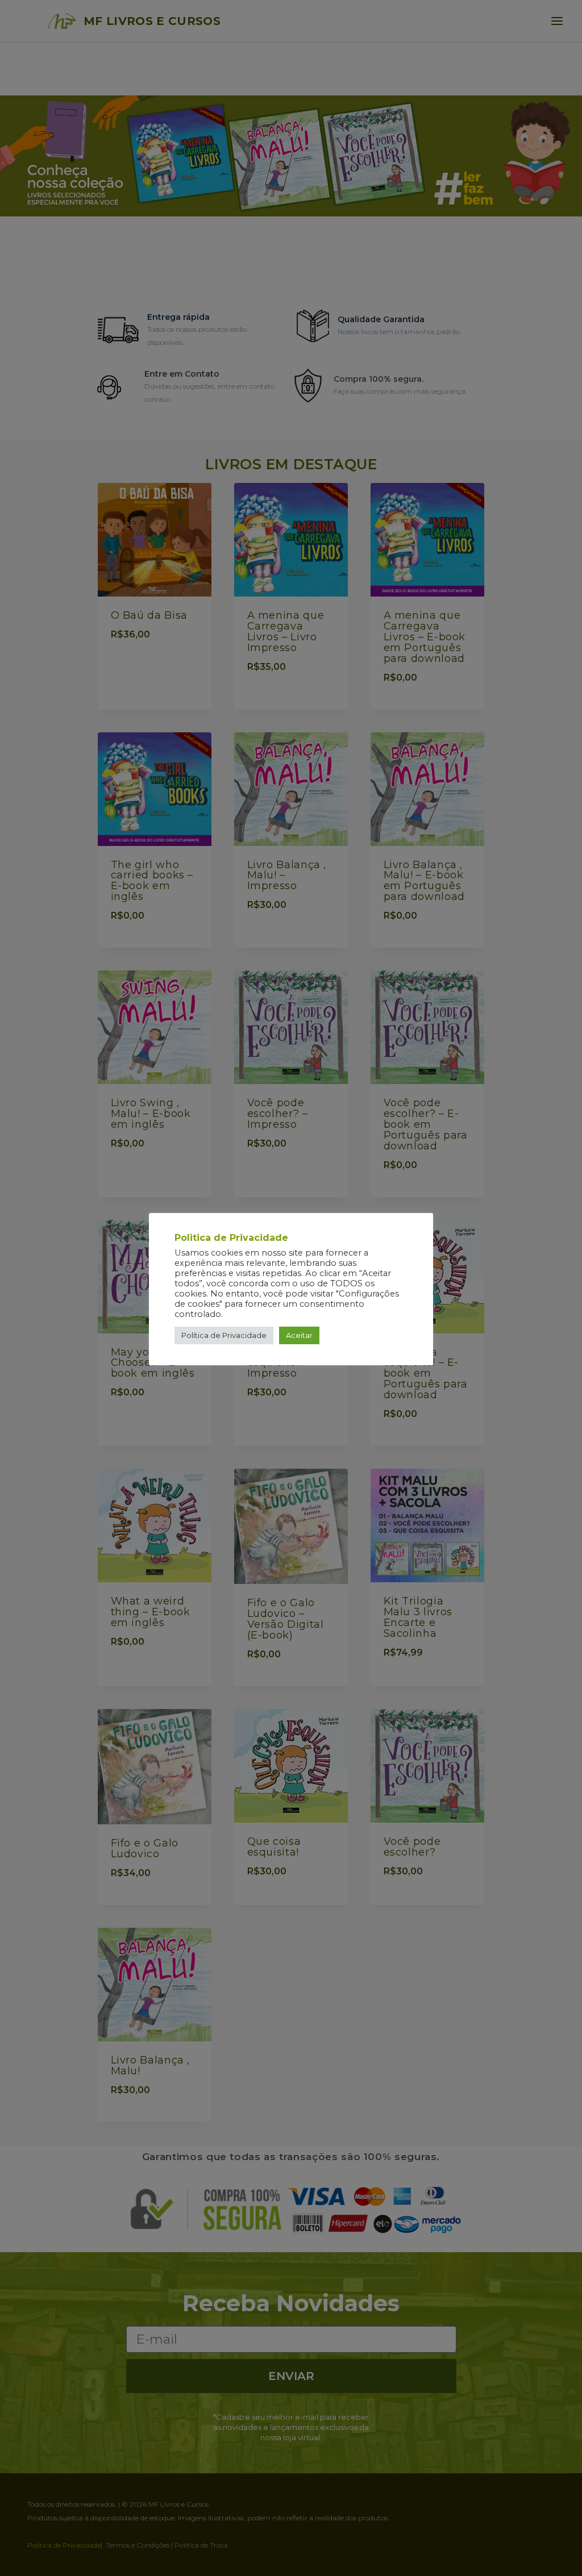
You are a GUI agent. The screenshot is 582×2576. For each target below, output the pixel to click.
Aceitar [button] (299, 1335)
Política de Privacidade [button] (224, 1335)
